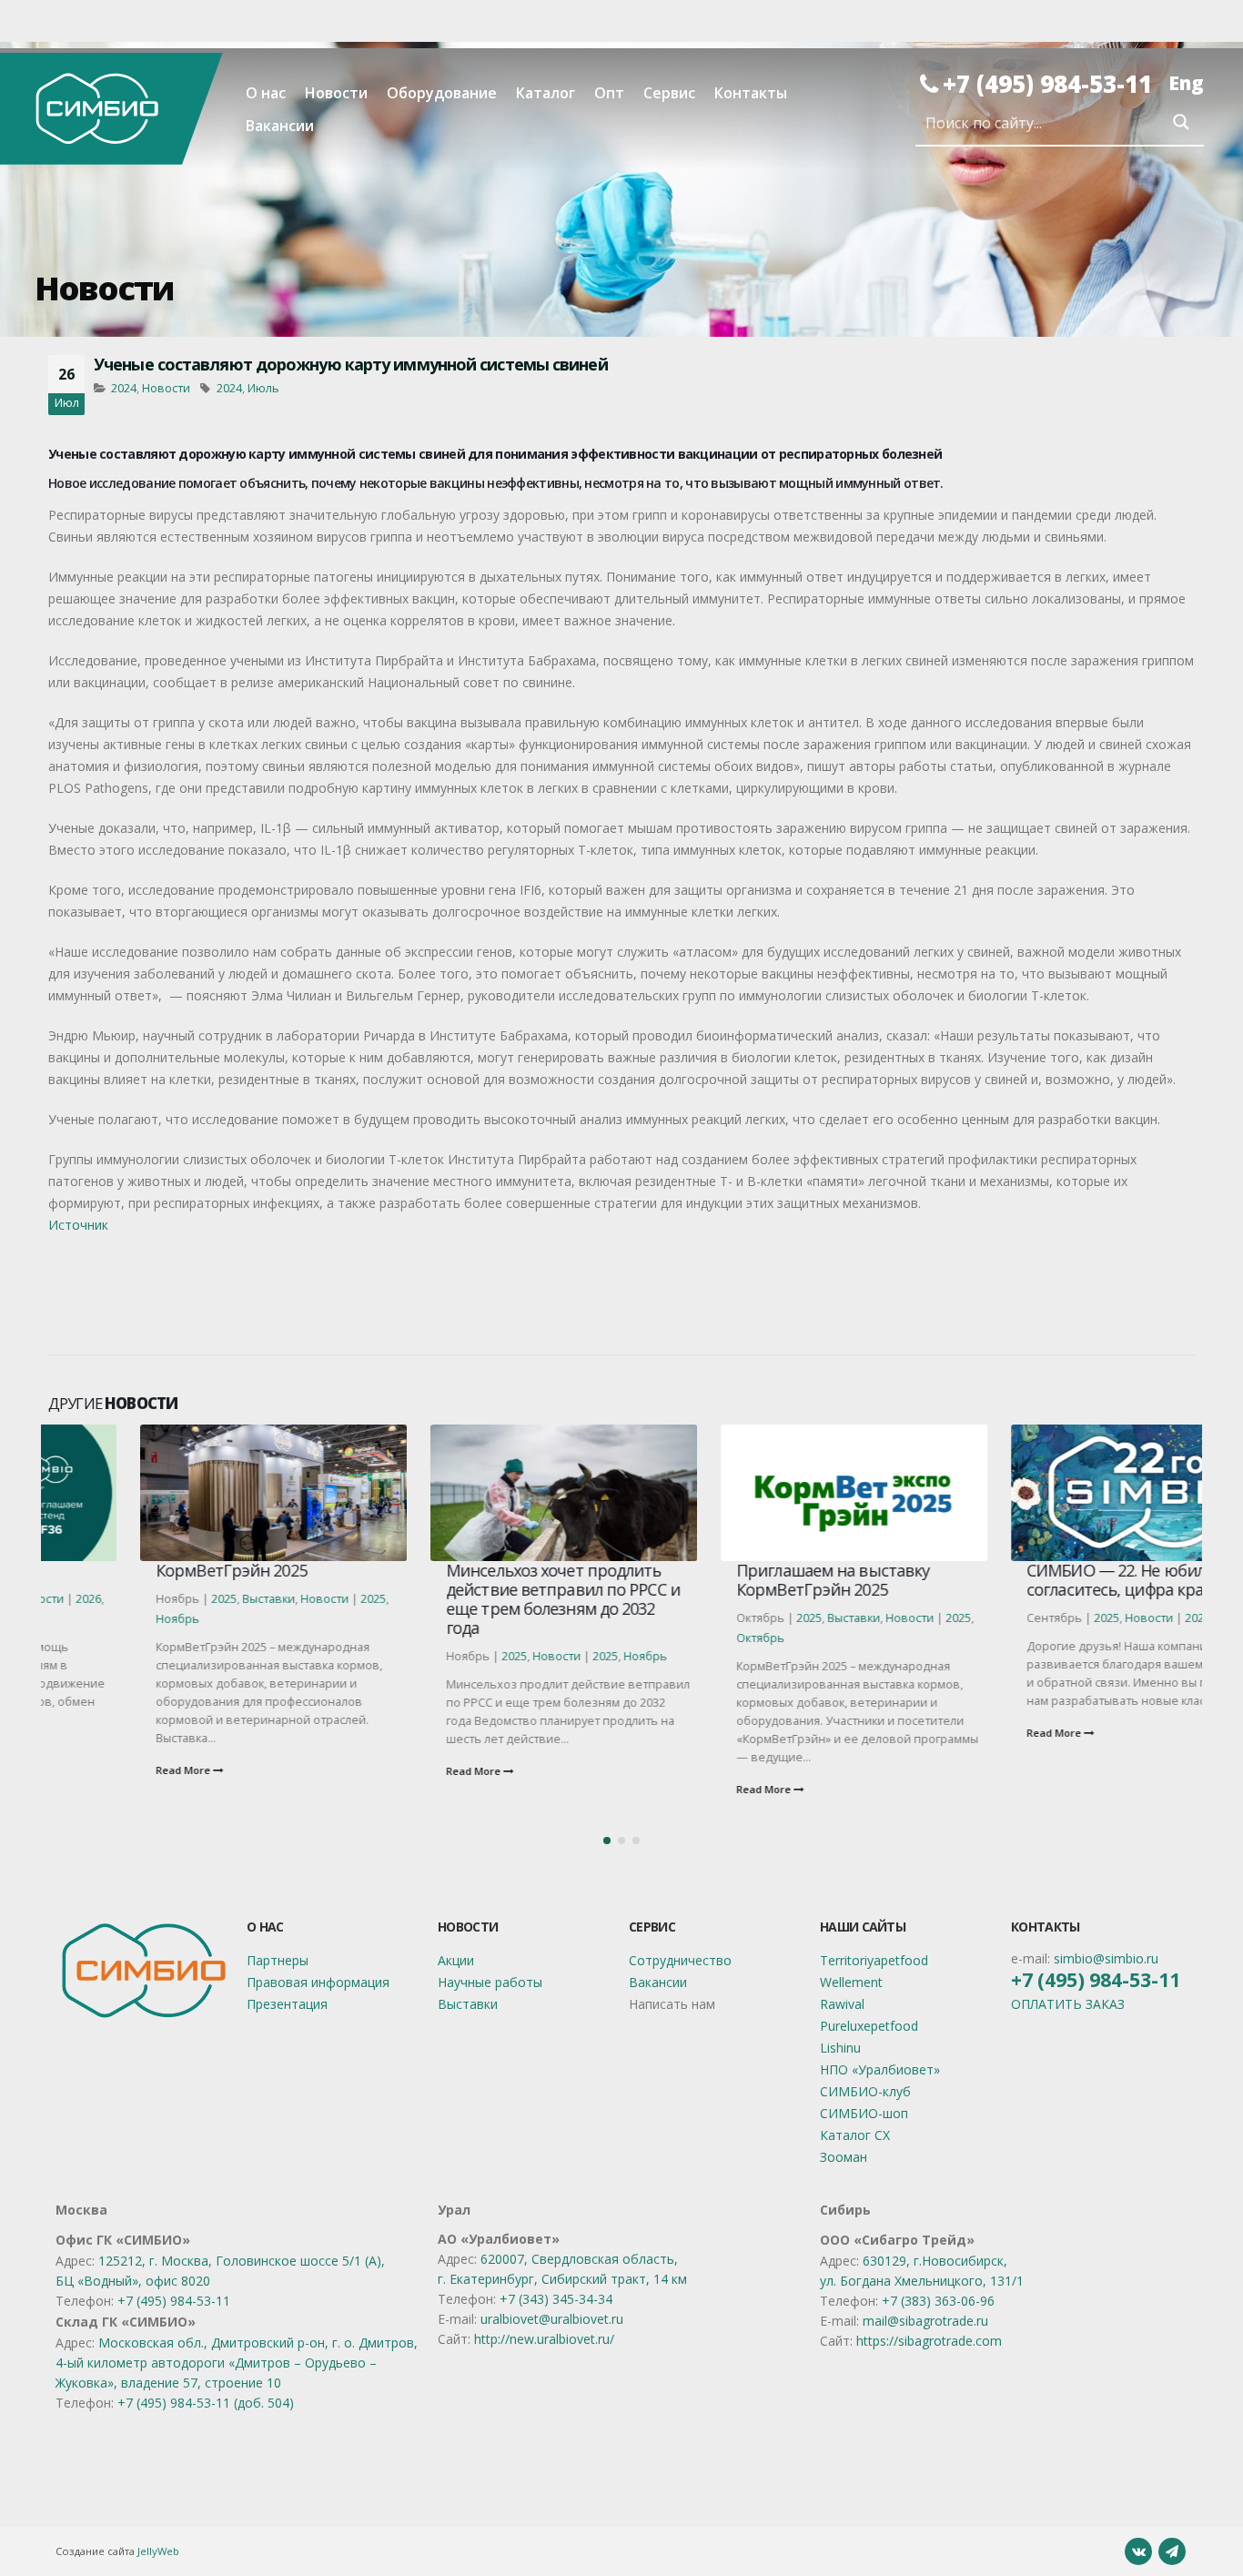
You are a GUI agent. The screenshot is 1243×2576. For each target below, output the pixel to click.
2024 (124, 388)
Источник (78, 1225)
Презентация (287, 2004)
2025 (132, 1599)
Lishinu (840, 2048)
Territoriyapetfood (874, 1960)
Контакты (751, 93)
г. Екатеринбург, (490, 2279)
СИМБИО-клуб (865, 2091)
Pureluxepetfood (869, 2026)
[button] (607, 1841)
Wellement (851, 1982)
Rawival (842, 2004)
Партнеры (278, 1960)
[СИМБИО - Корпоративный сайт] (111, 108)
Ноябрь (86, 1619)
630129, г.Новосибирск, (935, 2261)
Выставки (177, 1599)
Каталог (546, 93)
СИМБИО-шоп (864, 2113)
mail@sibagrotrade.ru (925, 2321)
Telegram (1172, 2551)
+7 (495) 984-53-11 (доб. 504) (206, 2403)
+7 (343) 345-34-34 (556, 2299)
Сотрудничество (680, 1960)
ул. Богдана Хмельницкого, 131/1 (922, 2281)
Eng (1186, 83)
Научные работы (490, 1982)
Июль (263, 388)
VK (1138, 2551)
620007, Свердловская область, (579, 2259)
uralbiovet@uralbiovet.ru (552, 2319)
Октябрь (668, 1638)
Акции (456, 1960)
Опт (609, 93)
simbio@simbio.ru (1106, 1958)
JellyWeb (158, 2551)
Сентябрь (1152, 1618)
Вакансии (280, 126)
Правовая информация (318, 1982)
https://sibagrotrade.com (929, 2341)
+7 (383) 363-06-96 (938, 2301)
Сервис (669, 93)
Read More (92, 1770)
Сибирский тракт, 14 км (614, 2279)
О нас (266, 93)
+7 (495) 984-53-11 (1047, 84)
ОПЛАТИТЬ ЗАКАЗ (1068, 2004)
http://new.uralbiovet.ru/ (544, 2339)
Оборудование (442, 93)
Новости (336, 93)
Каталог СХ (855, 2135)
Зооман (844, 2157)
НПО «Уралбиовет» (880, 2069)
